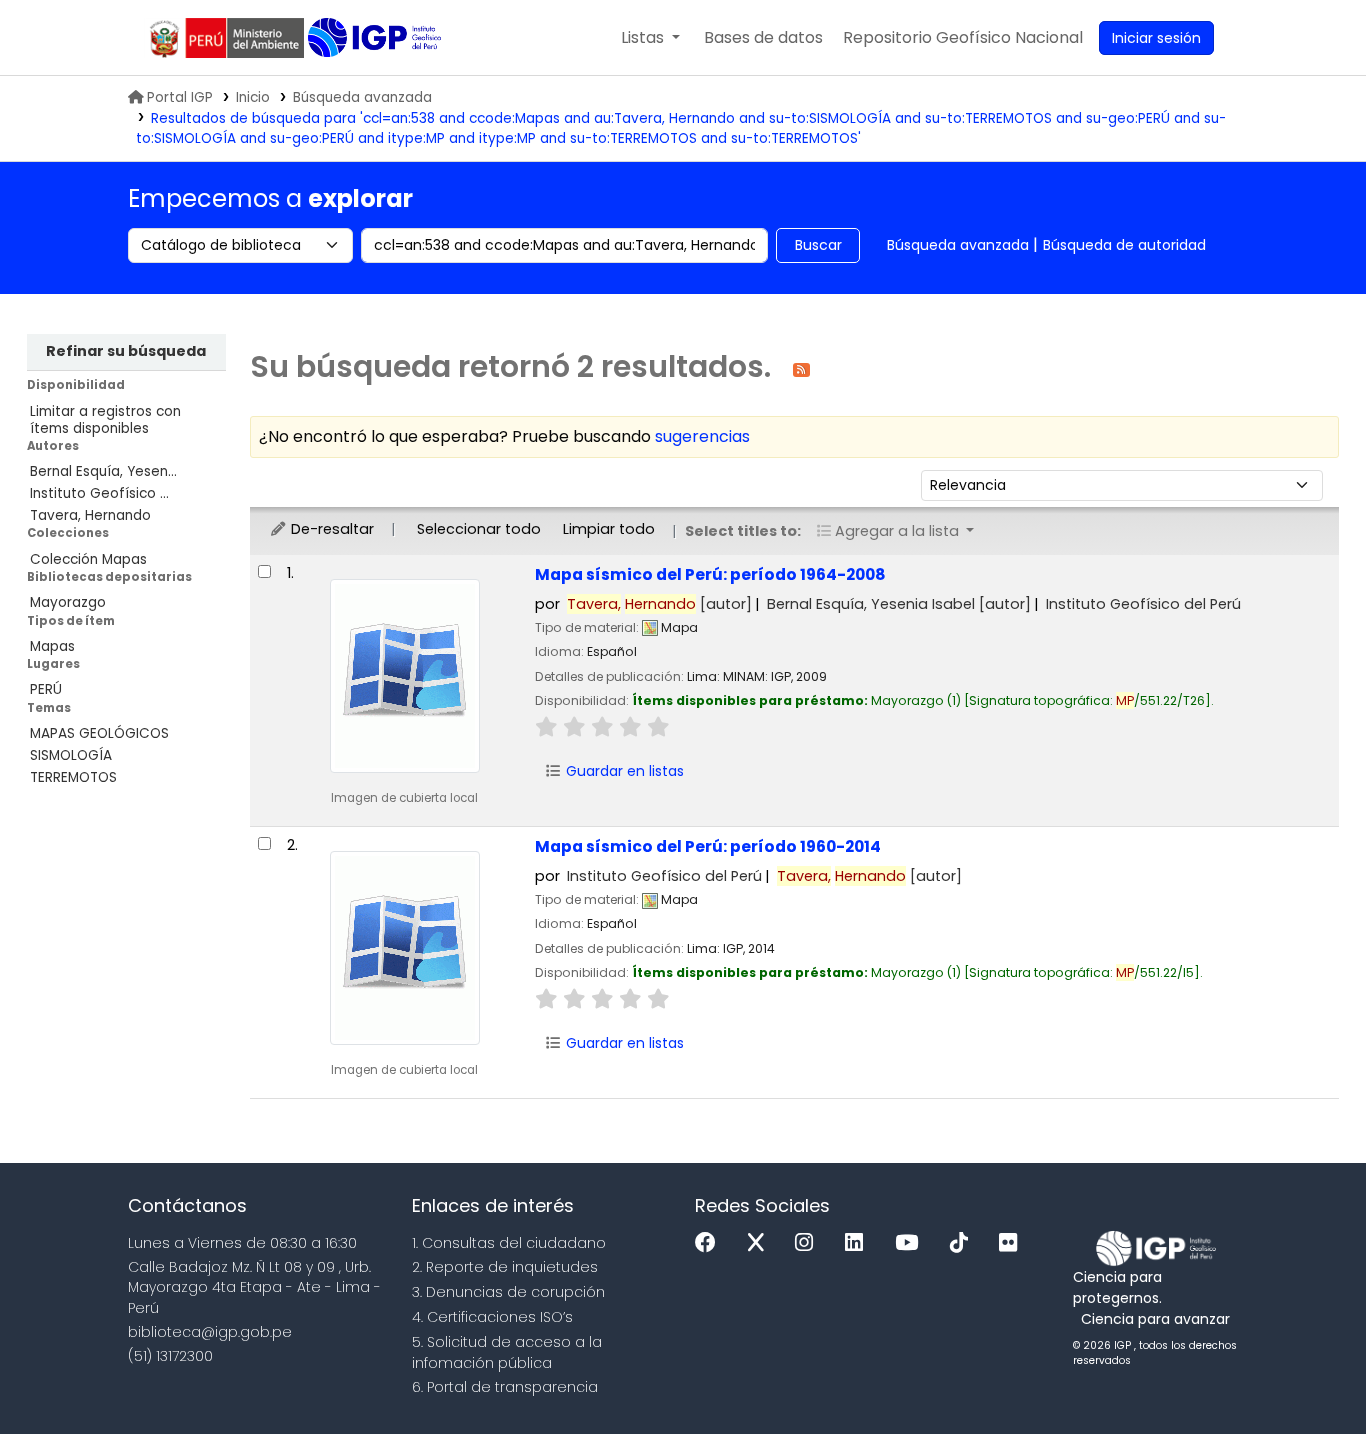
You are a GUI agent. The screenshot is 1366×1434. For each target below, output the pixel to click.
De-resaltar (330, 529)
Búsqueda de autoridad (1124, 245)
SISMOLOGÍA (71, 755)
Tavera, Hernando (90, 515)
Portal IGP (180, 97)
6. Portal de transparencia (505, 1387)
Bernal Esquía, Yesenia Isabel (899, 604)
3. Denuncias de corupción (508, 1292)
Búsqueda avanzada (362, 97)
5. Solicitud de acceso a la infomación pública (507, 1352)
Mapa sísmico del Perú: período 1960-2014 (708, 846)
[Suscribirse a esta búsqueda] (801, 368)
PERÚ (46, 689)
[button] (650, 38)
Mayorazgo (68, 602)
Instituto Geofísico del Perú (1143, 604)
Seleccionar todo (479, 529)
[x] (761, 1243)
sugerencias (702, 436)
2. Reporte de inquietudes (505, 1267)
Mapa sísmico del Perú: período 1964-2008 (710, 574)
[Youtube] (911, 1243)
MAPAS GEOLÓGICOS (99, 733)
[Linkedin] (859, 1243)
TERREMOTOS (73, 777)
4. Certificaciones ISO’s (492, 1317)
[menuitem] (963, 38)
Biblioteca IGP (376, 38)
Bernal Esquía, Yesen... (103, 471)
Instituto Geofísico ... (99, 493)
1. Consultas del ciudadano (509, 1243)
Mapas (52, 646)
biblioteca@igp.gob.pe (210, 1332)
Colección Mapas (88, 559)
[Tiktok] (964, 1243)
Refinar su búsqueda (126, 351)
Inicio (253, 97)
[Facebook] (710, 1243)
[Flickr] (1013, 1243)
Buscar (818, 245)
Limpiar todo (609, 529)
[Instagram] (809, 1243)
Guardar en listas (623, 771)
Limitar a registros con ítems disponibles (105, 420)
